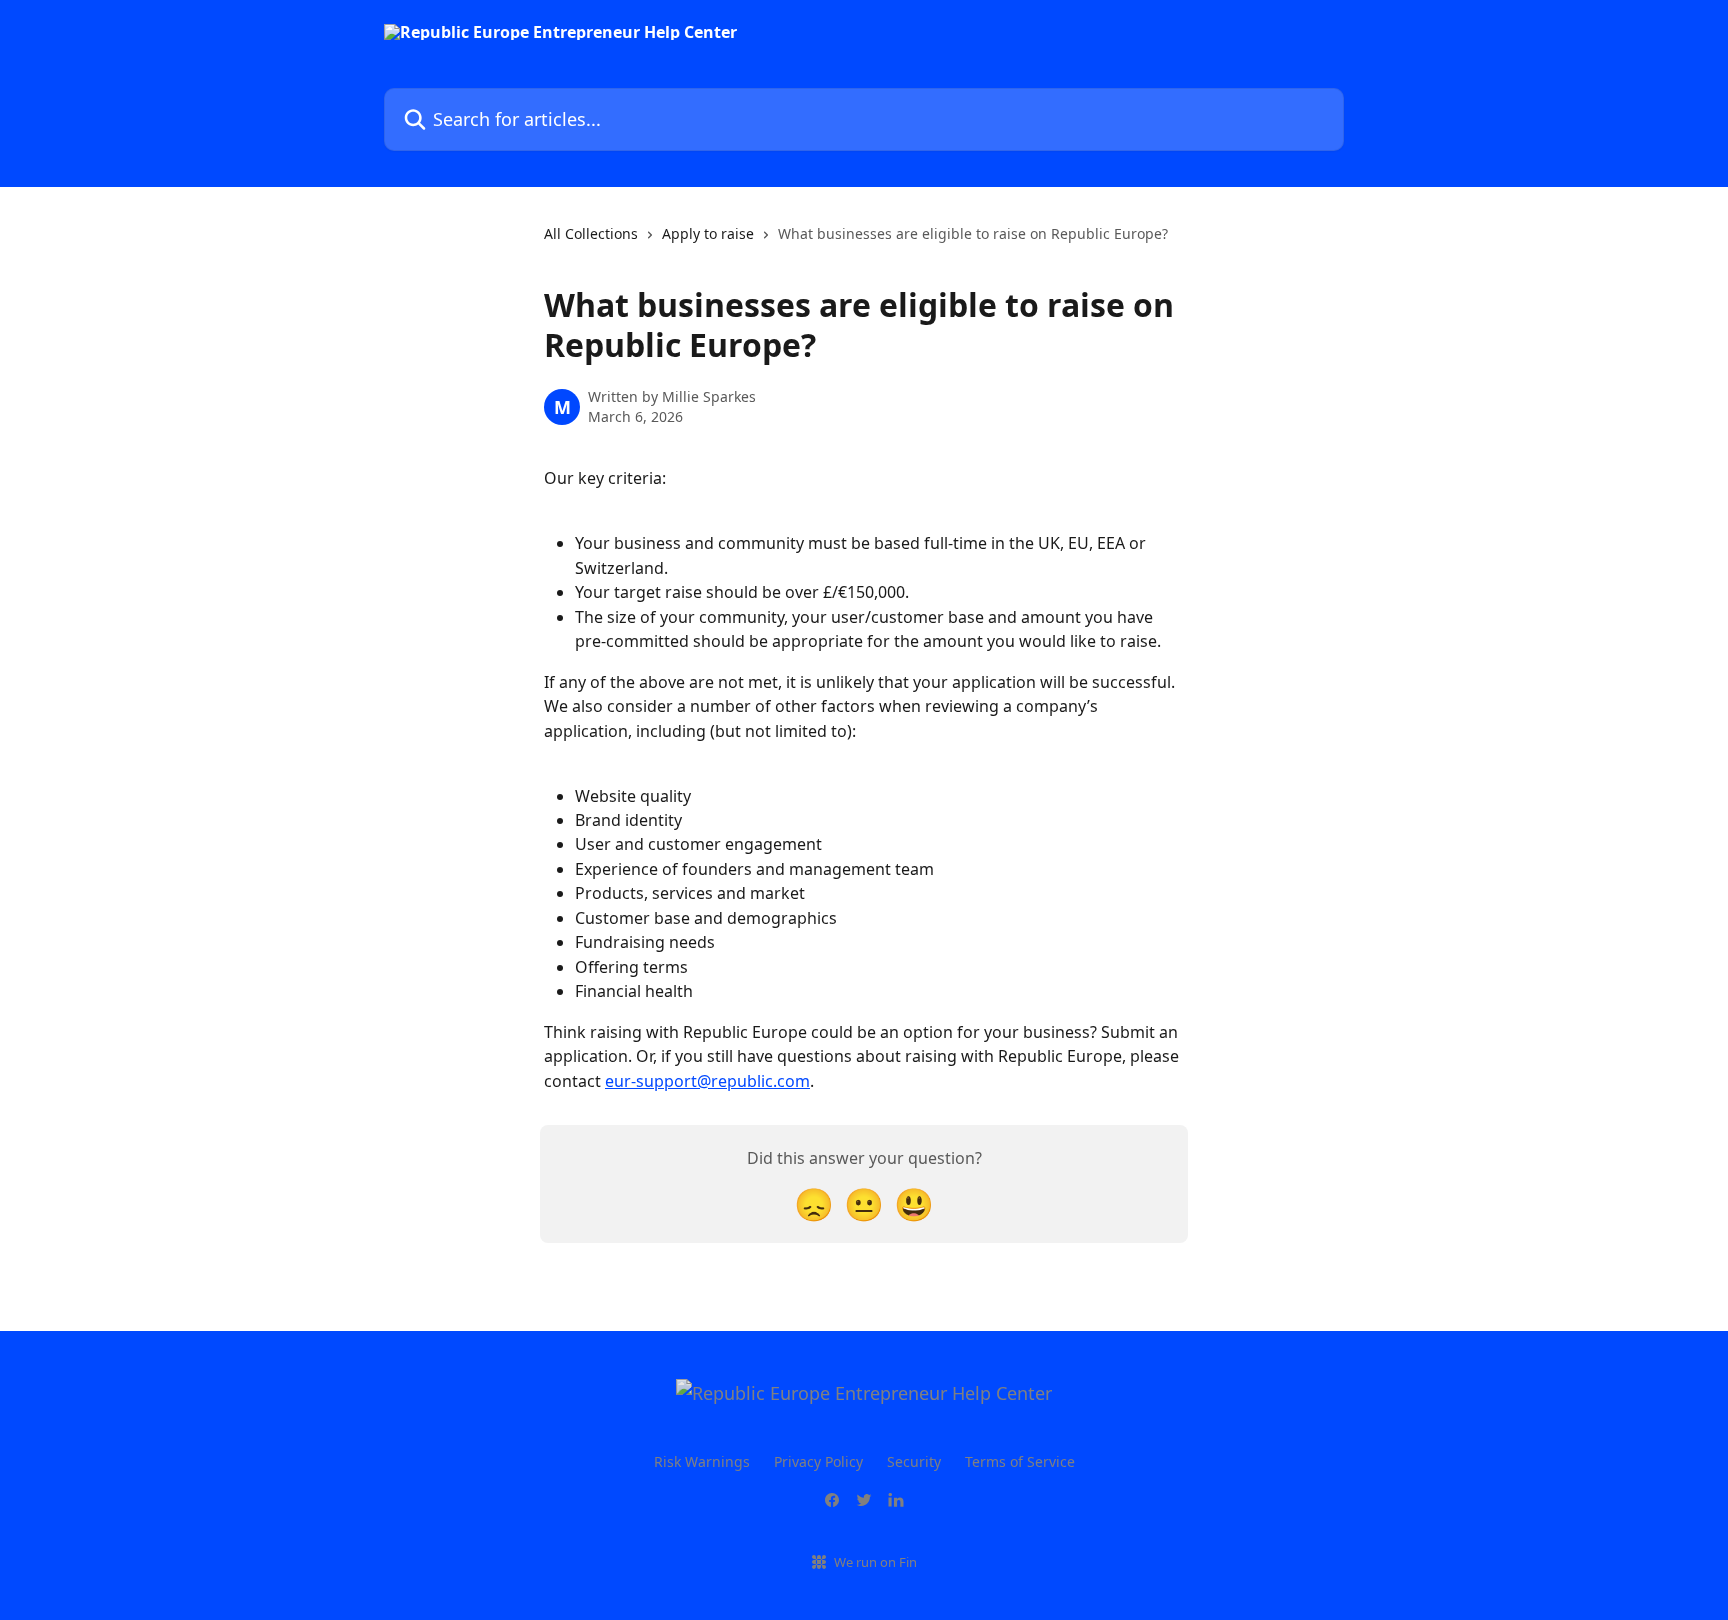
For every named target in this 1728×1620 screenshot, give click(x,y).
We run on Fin (875, 1562)
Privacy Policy (818, 1461)
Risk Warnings (702, 1461)
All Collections (591, 233)
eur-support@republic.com (707, 1081)
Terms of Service (1020, 1461)
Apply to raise (708, 233)
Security (914, 1461)
